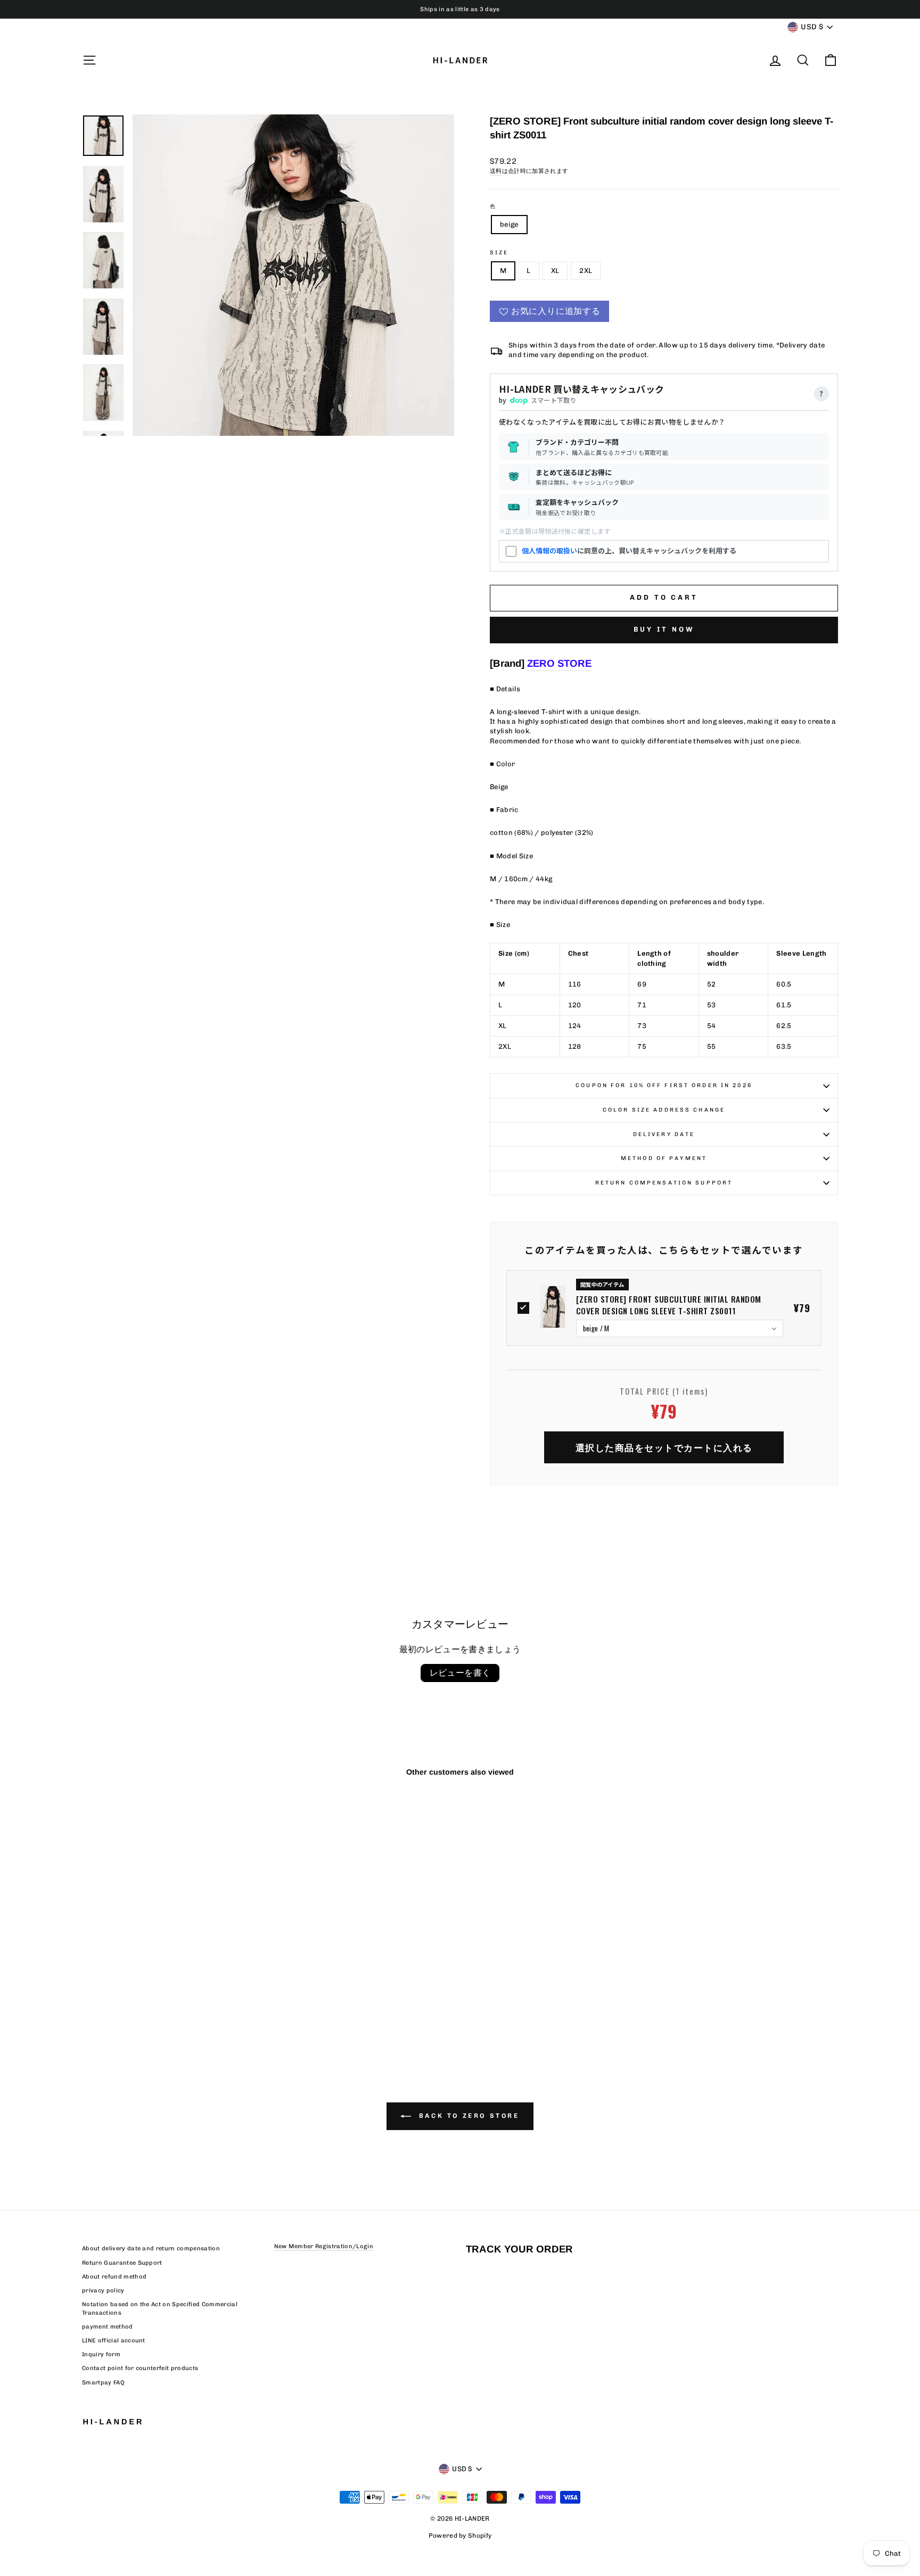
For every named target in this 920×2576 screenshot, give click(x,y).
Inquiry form (101, 2354)
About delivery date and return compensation (151, 2248)
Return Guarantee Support (122, 2263)
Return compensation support (664, 1183)
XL (555, 271)
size (499, 252)
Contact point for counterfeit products (140, 2368)
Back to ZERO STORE (467, 2116)
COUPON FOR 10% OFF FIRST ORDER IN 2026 (664, 1085)
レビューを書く (460, 1673)
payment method (108, 2327)
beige (509, 224)
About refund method (114, 2277)
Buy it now (664, 629)
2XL (586, 271)
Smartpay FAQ (103, 2383)
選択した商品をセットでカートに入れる (664, 1447)
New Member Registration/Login (324, 2246)
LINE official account (114, 2341)
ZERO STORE (559, 663)
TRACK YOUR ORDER (519, 2249)
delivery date (664, 1134)
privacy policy (103, 2291)
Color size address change (664, 1110)
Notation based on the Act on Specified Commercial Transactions (160, 2308)
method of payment (664, 1158)
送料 (496, 171)
